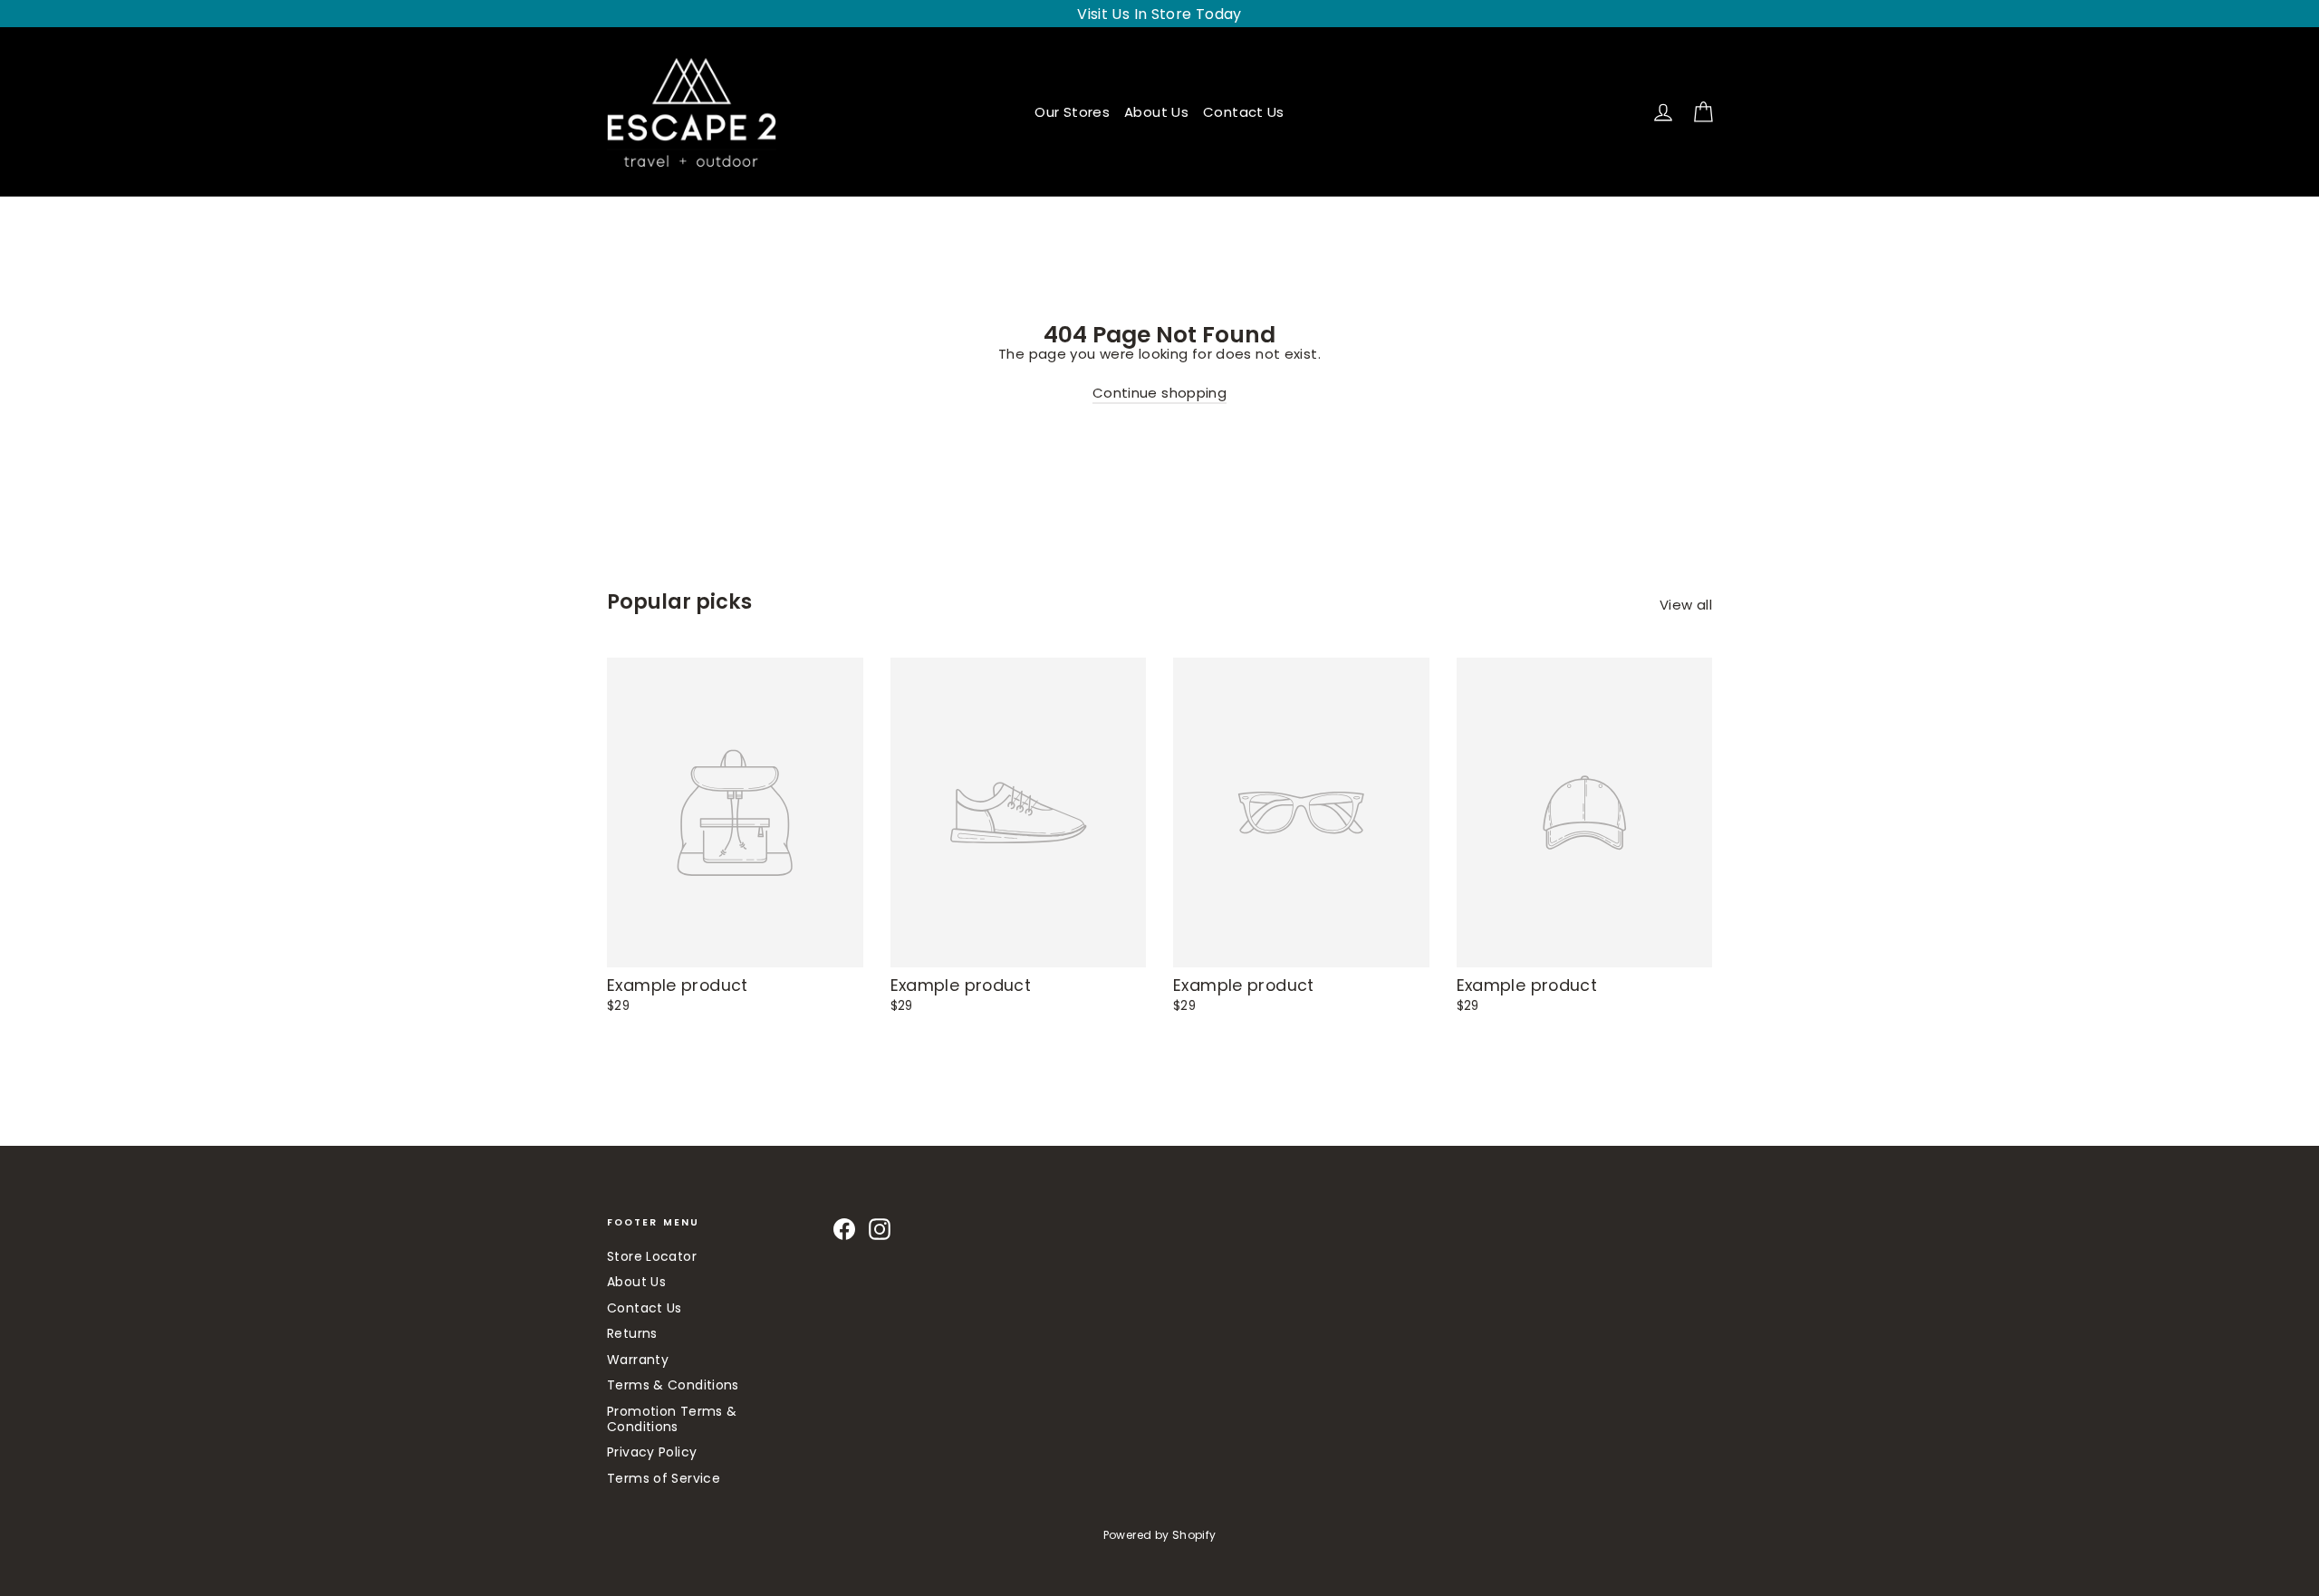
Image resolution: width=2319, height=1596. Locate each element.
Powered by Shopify (1160, 1535)
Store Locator (652, 1256)
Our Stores (1072, 112)
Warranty (638, 1360)
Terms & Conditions (673, 1385)
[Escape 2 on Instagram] (880, 1229)
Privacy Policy (652, 1452)
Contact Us (1244, 112)
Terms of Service (664, 1478)
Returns (632, 1333)
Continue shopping (1159, 393)
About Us (1156, 112)
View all (1686, 604)
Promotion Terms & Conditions (672, 1419)
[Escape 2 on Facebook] (844, 1229)
